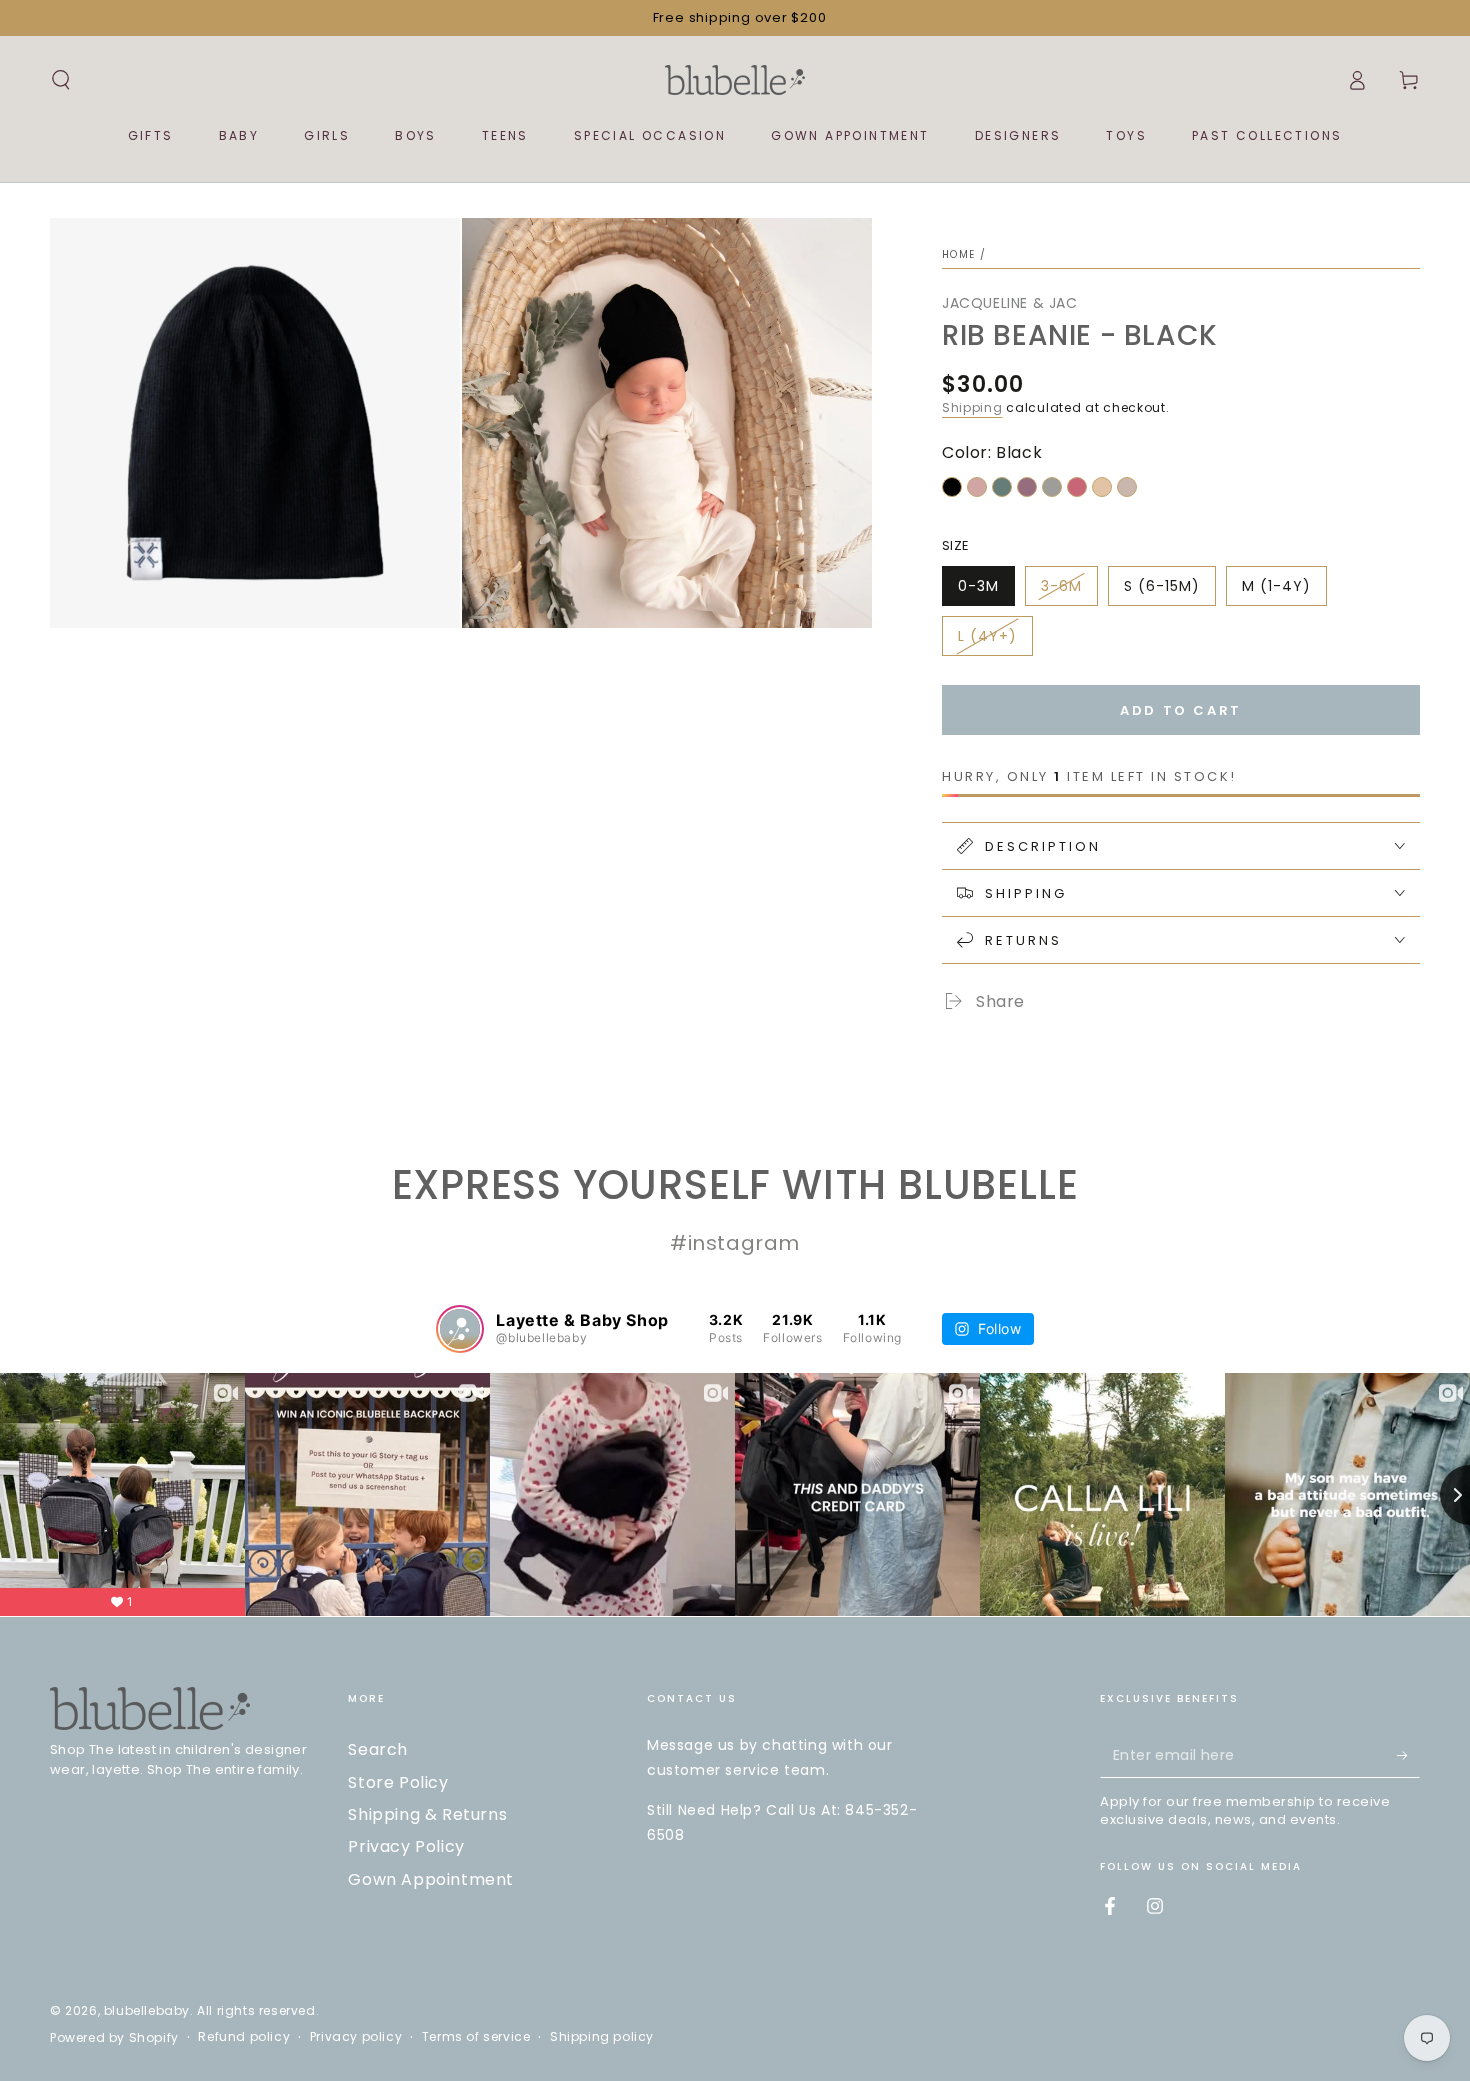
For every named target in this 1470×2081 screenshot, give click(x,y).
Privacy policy (356, 2037)
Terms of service (476, 2037)
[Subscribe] (1408, 1755)
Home (958, 254)
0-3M (978, 586)
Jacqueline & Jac (1010, 303)
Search (378, 1749)
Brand (997, 1043)
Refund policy (244, 2037)
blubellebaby (147, 2010)
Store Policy (398, 1782)
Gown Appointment (431, 1879)
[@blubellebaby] (460, 1329)
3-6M (1061, 586)
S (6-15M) (1162, 586)
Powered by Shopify (114, 2038)
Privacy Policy (406, 1846)
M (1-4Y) (1276, 586)
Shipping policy (602, 2037)
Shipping (972, 407)
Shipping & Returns (427, 1814)
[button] (61, 80)
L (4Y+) (987, 636)
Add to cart (1181, 710)
